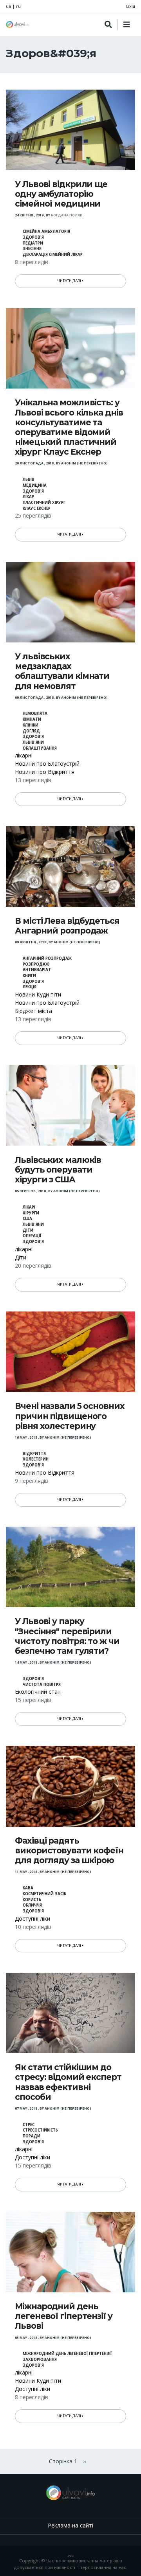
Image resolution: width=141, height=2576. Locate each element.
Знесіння (32, 249)
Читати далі (70, 281)
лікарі (29, 1207)
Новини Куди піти (38, 994)
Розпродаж (36, 964)
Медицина (35, 485)
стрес (29, 2125)
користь (32, 1900)
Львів (29, 479)
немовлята (35, 713)
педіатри (33, 243)
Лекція (30, 987)
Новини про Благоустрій (47, 764)
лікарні (24, 755)
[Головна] (18, 24)
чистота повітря (42, 1685)
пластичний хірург (44, 503)
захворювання (40, 2359)
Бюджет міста (33, 1011)
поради (32, 2136)
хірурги (31, 1213)
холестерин (36, 1459)
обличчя (32, 1905)
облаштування (40, 748)
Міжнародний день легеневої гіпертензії (67, 2354)
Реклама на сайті (70, 2525)
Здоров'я (33, 237)
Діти (28, 1230)
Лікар (28, 497)
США (27, 1219)
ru (18, 6)
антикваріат (37, 970)
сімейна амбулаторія (46, 231)
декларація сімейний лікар (53, 255)
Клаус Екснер (37, 508)
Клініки (31, 725)
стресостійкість (40, 2130)
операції (32, 1236)
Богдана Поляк (67, 215)
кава (28, 1888)
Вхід (131, 6)
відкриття (34, 1454)
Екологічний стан (38, 1692)
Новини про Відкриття (45, 772)
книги (29, 976)
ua (8, 6)
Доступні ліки (33, 1919)
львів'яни (33, 742)
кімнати (32, 719)
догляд (31, 731)
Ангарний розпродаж (47, 958)
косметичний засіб (44, 1894)
